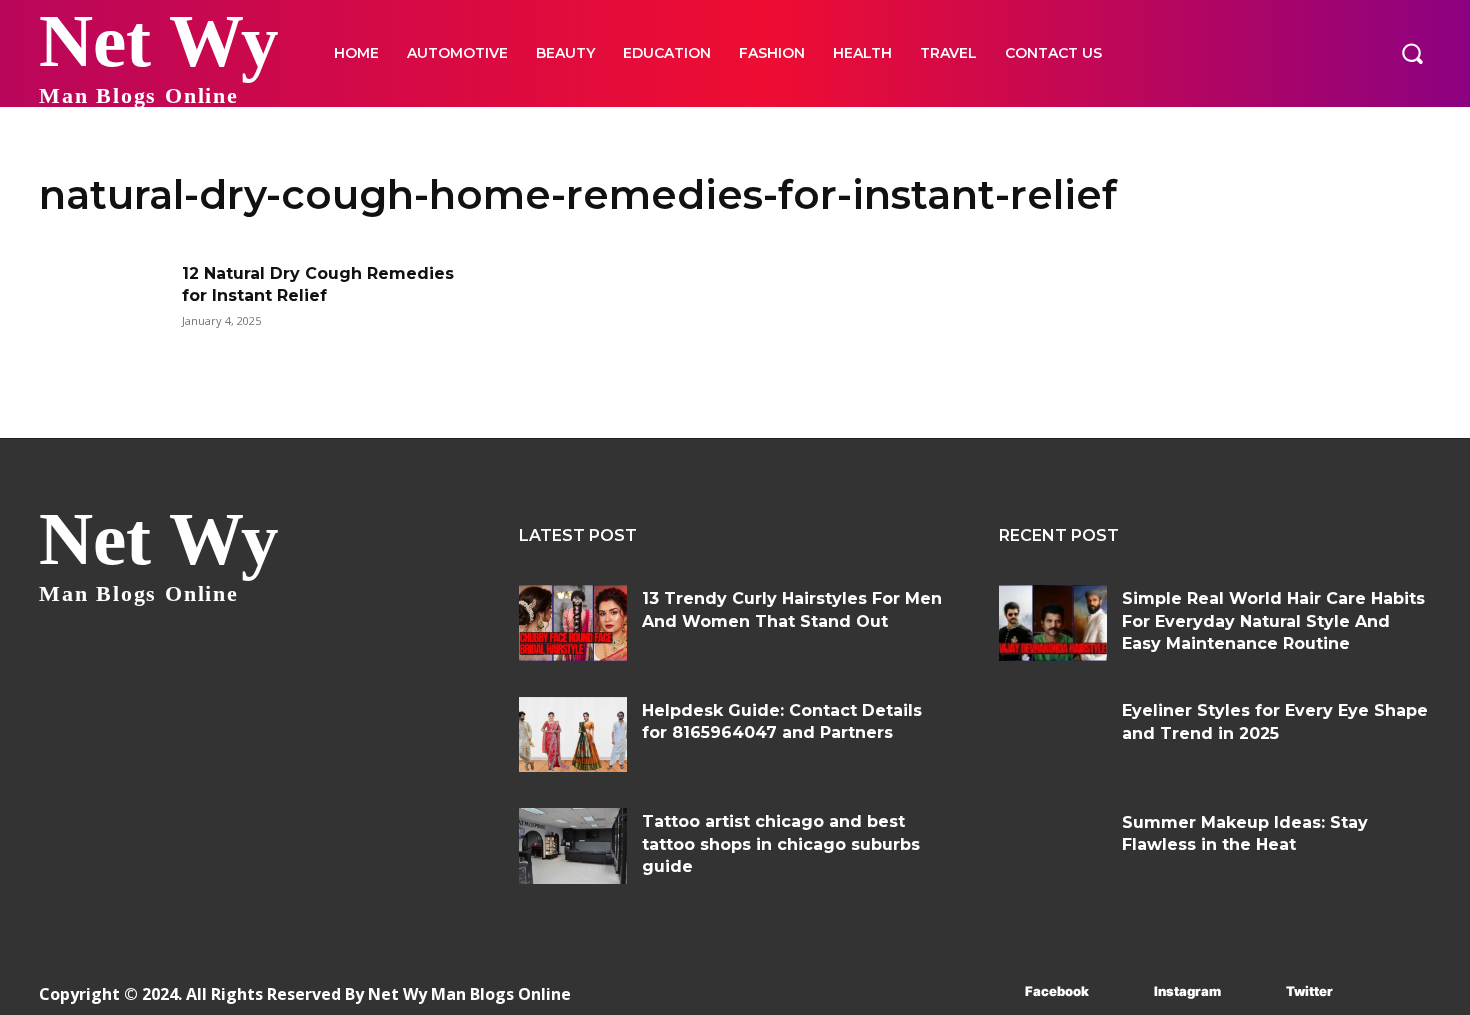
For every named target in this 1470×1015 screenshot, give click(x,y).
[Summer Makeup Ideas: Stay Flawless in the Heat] (1053, 847)
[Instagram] (1124, 992)
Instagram (1187, 991)
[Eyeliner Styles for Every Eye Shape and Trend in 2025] (1053, 735)
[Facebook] (995, 992)
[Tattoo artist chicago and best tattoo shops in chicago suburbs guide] (573, 846)
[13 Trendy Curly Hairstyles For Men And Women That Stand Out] (573, 623)
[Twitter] (1256, 992)
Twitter (1309, 991)
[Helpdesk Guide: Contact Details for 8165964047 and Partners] (573, 735)
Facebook (1057, 991)
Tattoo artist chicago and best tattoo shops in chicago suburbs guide (781, 844)
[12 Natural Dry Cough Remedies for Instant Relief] (104, 308)
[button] (1412, 53)
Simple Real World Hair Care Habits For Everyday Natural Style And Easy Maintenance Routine (1273, 621)
